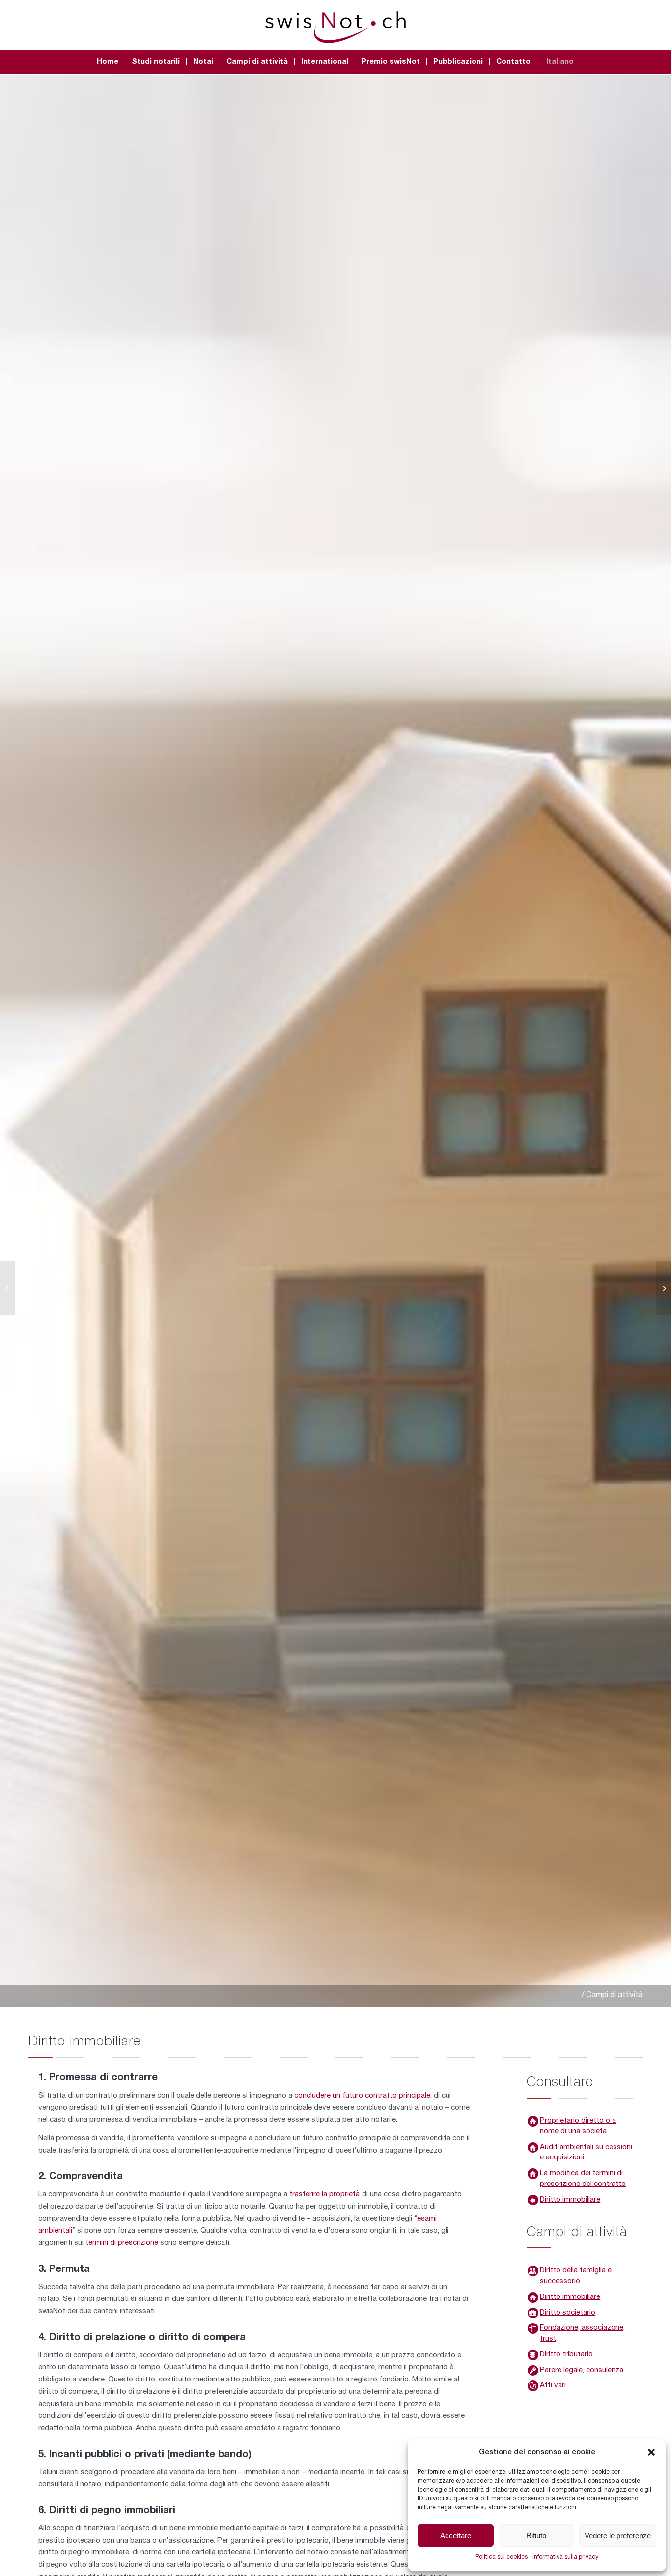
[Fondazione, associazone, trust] (533, 2328)
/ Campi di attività (612, 1995)
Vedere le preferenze (618, 2535)
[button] (651, 2452)
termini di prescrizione (122, 2243)
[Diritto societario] (533, 2313)
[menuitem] (108, 62)
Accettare (456, 2535)
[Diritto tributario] (533, 2355)
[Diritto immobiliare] (533, 2297)
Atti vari (553, 2385)
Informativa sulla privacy (565, 2557)
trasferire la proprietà (326, 2194)
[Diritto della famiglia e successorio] (533, 2271)
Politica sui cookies (502, 2557)
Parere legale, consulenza (582, 2370)
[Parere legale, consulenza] (533, 2371)
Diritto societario (568, 2313)
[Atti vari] (533, 2386)
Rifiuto (536, 2535)
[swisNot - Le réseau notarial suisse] (335, 25)
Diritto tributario (566, 2354)
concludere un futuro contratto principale (362, 2096)
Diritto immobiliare (570, 2200)
